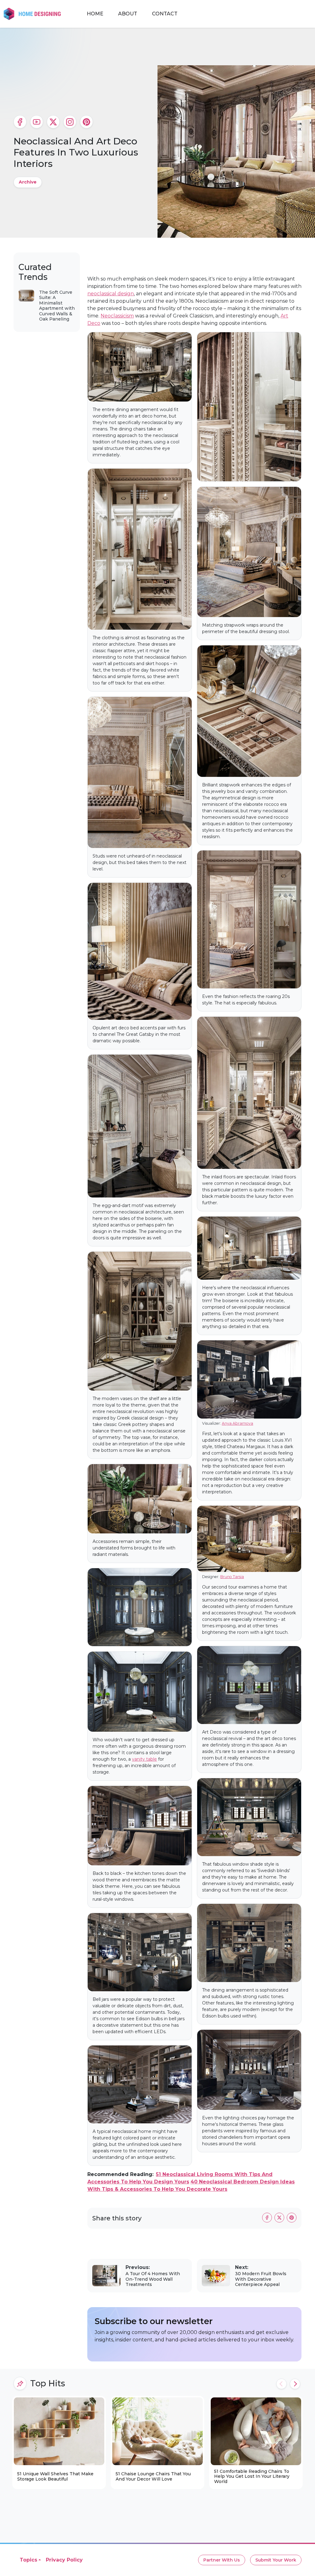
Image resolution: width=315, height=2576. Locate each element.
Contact (165, 14)
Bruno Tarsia (232, 1577)
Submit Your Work (276, 2560)
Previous (281, 2384)
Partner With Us (222, 2560)
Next (295, 2384)
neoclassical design (111, 294)
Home (95, 14)
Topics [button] (28, 2560)
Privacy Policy (64, 2560)
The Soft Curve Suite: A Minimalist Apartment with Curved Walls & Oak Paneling (57, 306)
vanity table (144, 1759)
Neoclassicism (117, 316)
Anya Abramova (237, 1423)
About (128, 14)
